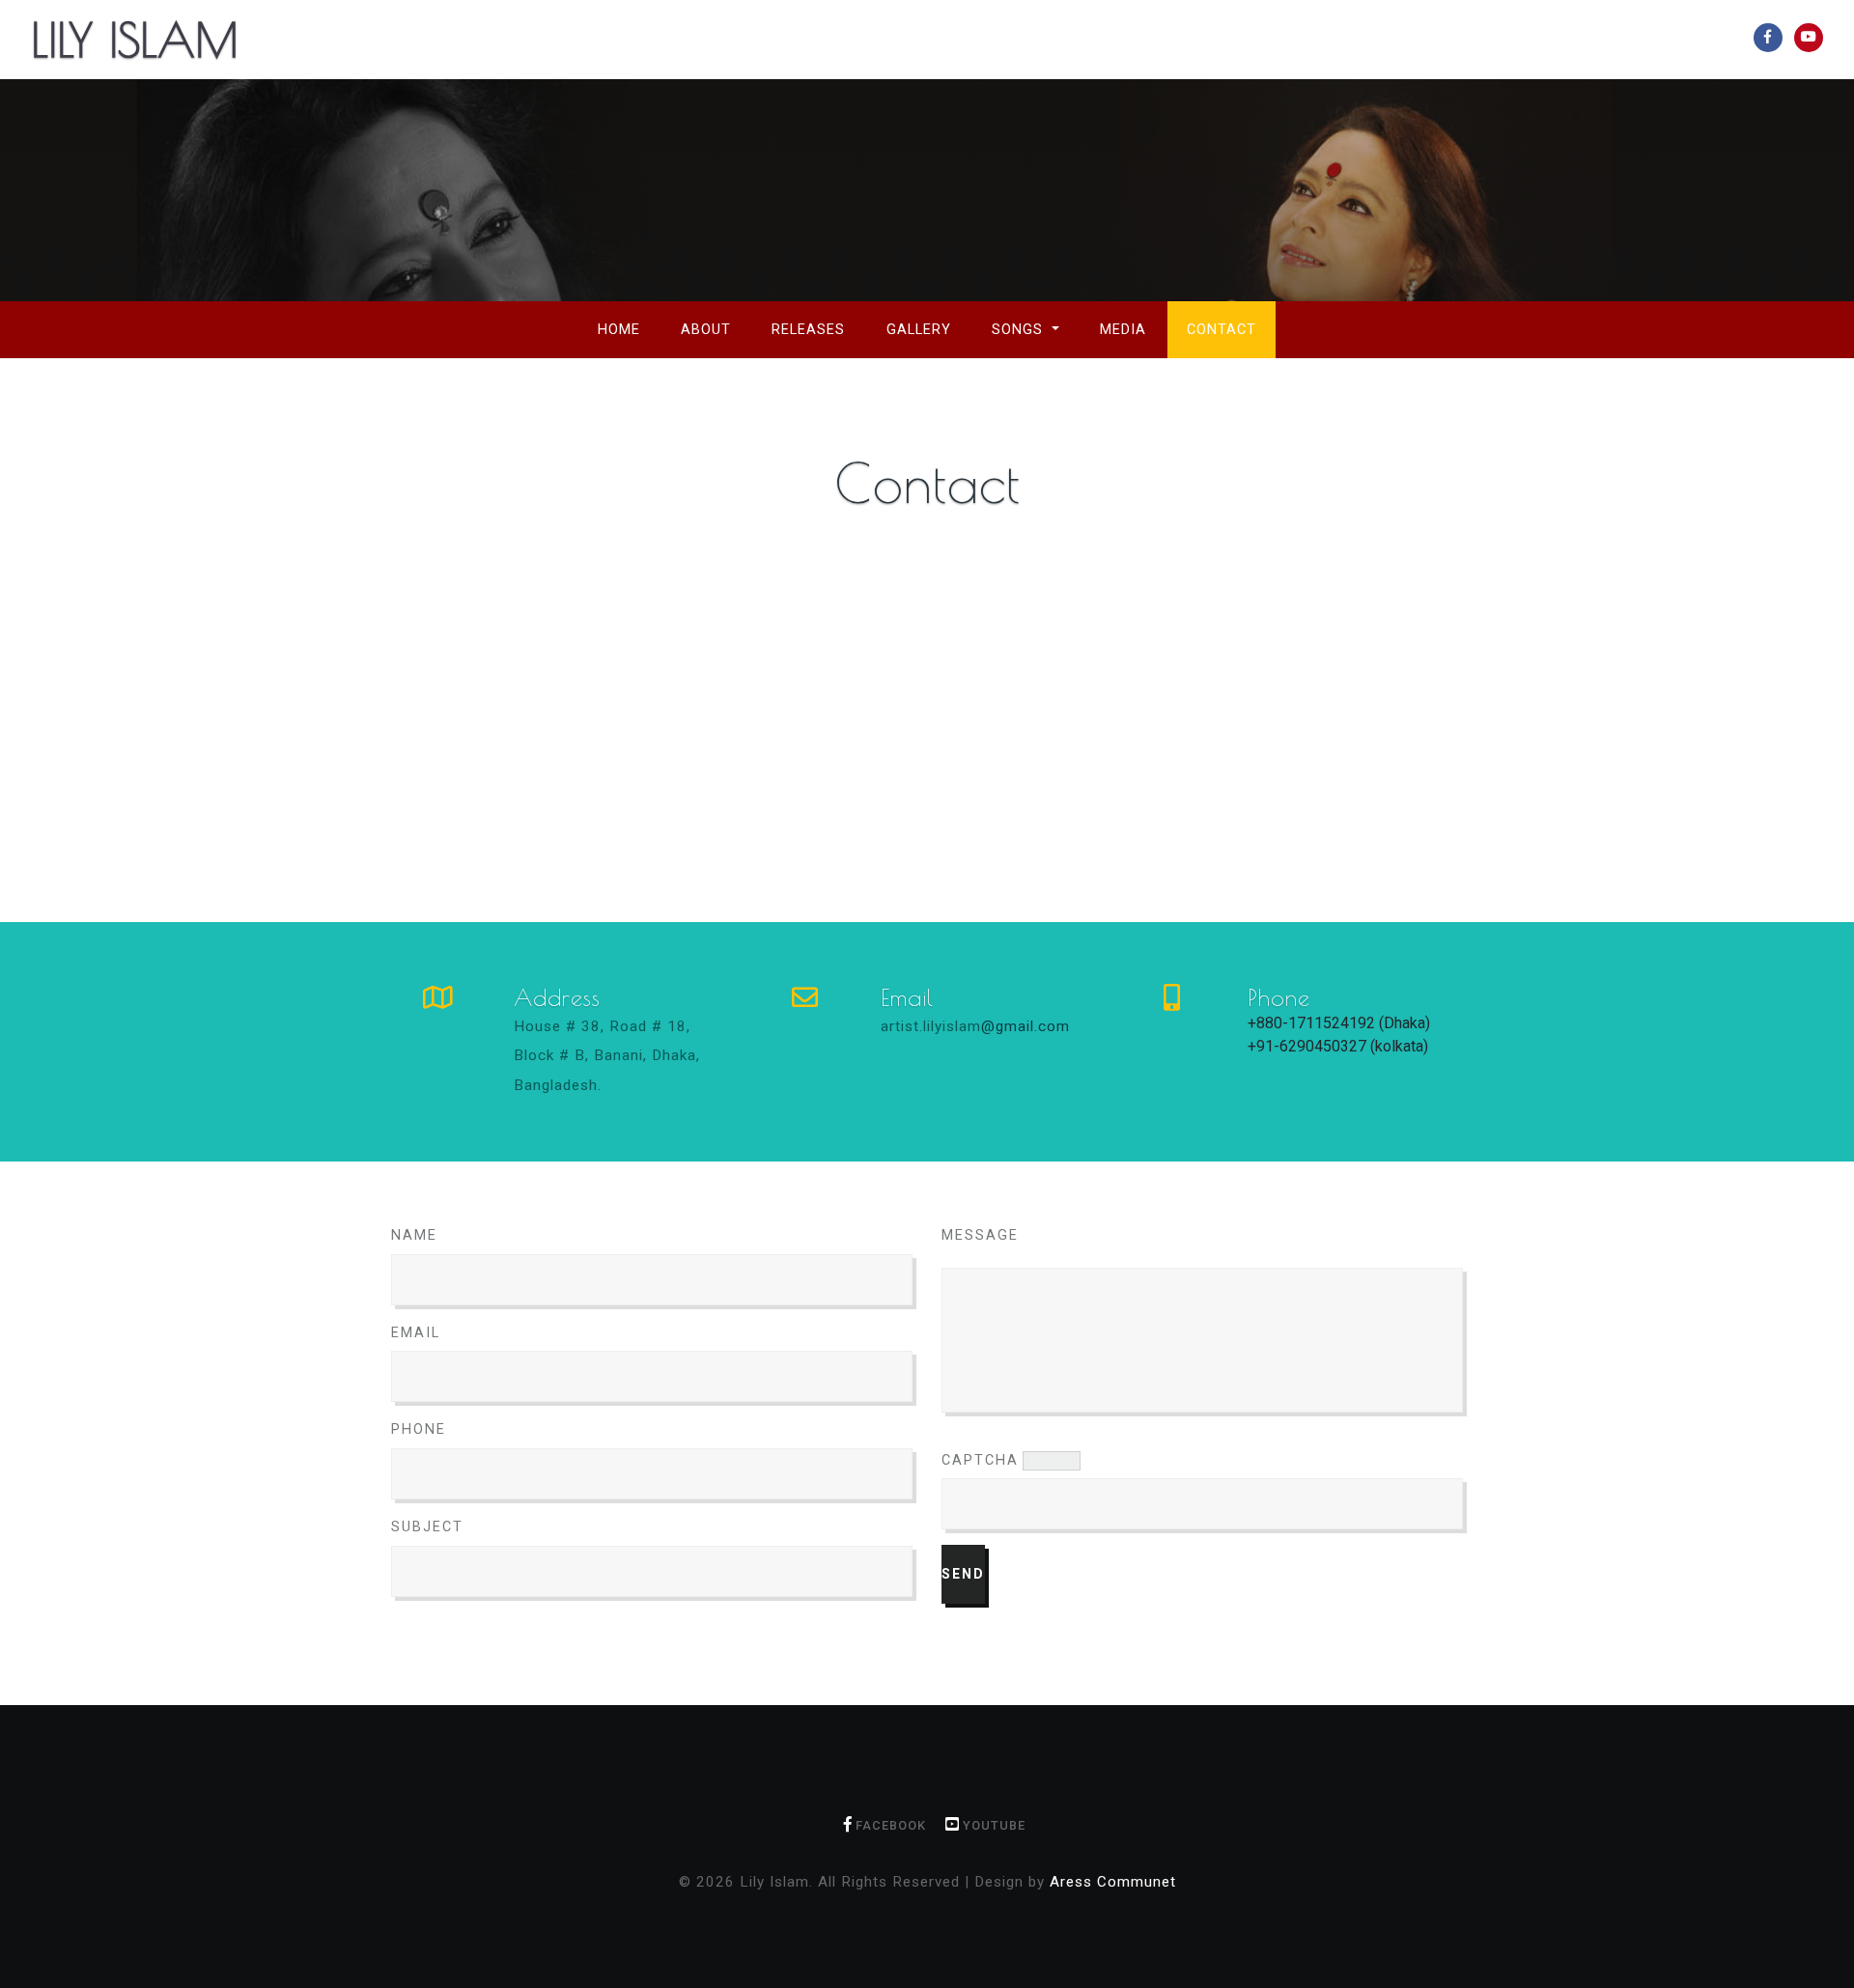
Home (629, 329)
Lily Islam (135, 40)
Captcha (980, 1460)
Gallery (919, 330)
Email (416, 1333)
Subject (427, 1527)
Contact (1222, 330)
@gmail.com (1025, 1026)
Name (414, 1235)
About (706, 330)
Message (980, 1235)
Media (1123, 330)
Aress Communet (1113, 1882)
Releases (808, 330)
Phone (419, 1429)
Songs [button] (1020, 330)
